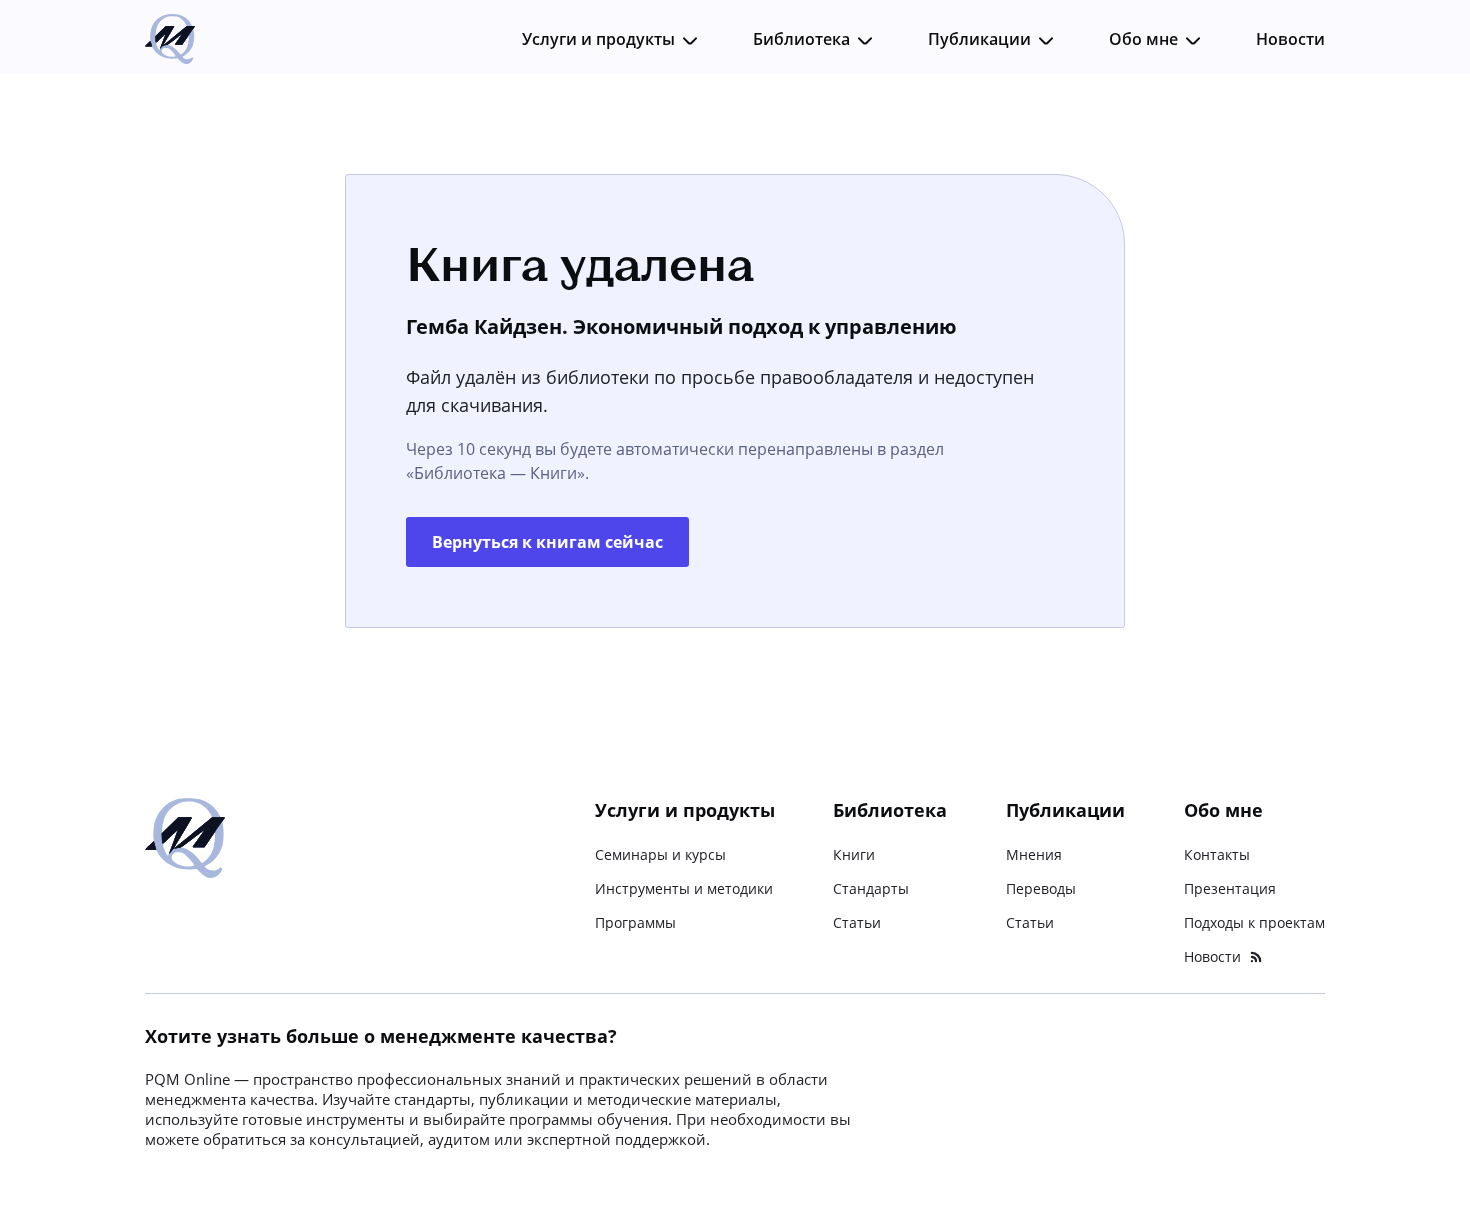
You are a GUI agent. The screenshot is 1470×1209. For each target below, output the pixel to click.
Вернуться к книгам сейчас (547, 542)
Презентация (1230, 888)
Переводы (1041, 888)
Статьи (857, 922)
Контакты (1217, 854)
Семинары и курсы (660, 854)
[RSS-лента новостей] (1256, 957)
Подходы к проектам (1254, 922)
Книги (854, 854)
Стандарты (871, 888)
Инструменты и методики (684, 888)
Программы (635, 922)
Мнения (1034, 854)
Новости (1290, 39)
